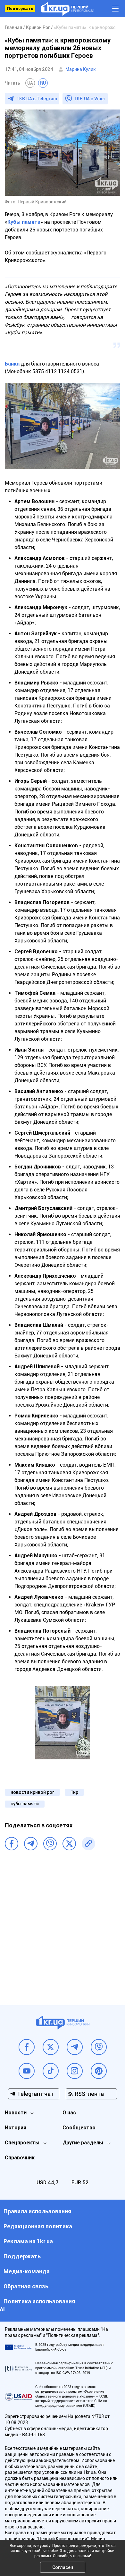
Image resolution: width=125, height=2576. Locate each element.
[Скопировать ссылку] (88, 1844)
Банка (12, 364)
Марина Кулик (81, 69)
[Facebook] (12, 1844)
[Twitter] (69, 1844)
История (16, 2128)
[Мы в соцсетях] (27, 2047)
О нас (69, 2113)
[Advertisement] (63, 1927)
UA (30, 83)
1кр (74, 1792)
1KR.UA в (37, 99)
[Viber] (50, 1844)
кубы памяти (25, 1804)
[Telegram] (31, 1844)
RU (43, 83)
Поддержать (20, 9)
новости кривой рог (32, 1792)
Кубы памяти (24, 222)
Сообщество (79, 2128)
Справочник (20, 2158)
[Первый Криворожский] (67, 9)
